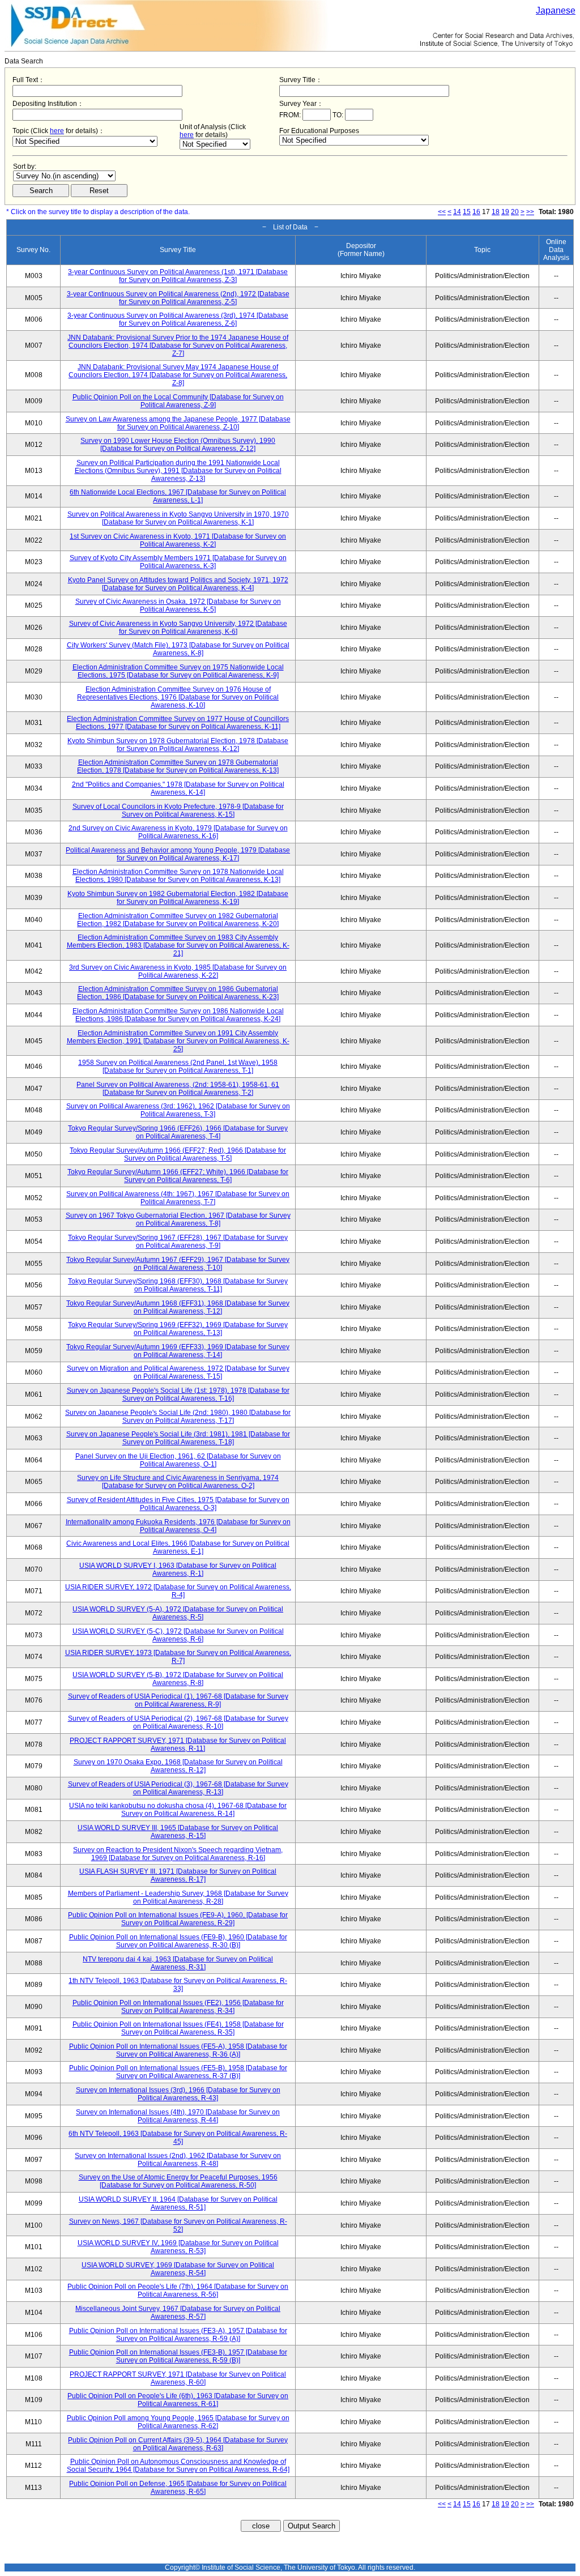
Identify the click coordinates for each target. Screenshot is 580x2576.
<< (442, 212)
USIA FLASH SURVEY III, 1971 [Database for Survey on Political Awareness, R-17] (178, 1875)
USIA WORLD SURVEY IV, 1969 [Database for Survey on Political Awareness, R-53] (178, 2247)
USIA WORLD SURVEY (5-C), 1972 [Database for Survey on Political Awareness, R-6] (178, 1635)
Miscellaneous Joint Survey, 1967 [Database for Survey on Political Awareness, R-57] (178, 2313)
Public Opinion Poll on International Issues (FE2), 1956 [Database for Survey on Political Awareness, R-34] (178, 2007)
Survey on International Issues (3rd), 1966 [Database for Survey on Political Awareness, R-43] (178, 2094)
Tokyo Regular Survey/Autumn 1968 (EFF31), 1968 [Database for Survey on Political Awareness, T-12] (178, 1307)
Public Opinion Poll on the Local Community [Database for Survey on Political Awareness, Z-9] (178, 401)
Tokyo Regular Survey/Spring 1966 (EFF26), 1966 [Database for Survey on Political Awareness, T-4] (178, 1132)
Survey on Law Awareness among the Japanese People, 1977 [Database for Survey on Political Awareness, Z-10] (178, 423)
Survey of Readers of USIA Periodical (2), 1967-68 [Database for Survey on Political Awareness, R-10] (178, 1722)
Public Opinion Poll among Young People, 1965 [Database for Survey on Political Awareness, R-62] (178, 2422)
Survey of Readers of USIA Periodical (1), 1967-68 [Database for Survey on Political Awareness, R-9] (178, 1700)
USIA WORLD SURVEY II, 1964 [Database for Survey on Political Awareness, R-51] (178, 2203)
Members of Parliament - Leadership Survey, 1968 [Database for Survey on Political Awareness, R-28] (178, 1897)
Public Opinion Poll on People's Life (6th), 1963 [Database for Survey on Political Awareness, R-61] (178, 2400)
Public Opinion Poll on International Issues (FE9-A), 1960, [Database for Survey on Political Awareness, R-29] (178, 1919)
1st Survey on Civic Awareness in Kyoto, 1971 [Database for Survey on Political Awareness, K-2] (178, 540)
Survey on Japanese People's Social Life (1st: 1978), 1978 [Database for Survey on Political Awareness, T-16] (178, 1394)
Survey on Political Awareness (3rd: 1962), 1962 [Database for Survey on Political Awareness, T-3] (178, 1110)
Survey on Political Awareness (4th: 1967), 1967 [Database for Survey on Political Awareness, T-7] (178, 1198)
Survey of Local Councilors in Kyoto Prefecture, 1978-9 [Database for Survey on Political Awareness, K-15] (178, 811)
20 (515, 212)
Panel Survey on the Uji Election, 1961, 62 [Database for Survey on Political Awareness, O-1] (178, 1460)
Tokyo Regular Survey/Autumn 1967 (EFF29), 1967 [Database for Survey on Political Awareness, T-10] (178, 1264)
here (57, 131)
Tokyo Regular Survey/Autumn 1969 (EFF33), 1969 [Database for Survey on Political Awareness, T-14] (178, 1351)
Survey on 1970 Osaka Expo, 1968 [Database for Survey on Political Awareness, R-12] (178, 1766)
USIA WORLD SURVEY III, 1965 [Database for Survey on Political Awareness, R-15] (178, 1832)
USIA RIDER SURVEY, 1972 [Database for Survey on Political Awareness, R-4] (178, 1591)
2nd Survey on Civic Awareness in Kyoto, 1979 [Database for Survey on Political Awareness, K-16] (178, 832)
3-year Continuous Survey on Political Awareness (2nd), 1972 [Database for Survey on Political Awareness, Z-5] (178, 298)
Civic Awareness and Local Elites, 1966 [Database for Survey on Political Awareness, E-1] (178, 1547)
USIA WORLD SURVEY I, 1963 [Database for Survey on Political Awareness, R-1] (178, 1570)
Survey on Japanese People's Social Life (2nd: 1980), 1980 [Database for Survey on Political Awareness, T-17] (178, 1417)
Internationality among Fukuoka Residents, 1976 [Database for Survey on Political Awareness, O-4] (178, 1526)
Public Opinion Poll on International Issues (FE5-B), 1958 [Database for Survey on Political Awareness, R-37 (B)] (178, 2072)
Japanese (556, 10)
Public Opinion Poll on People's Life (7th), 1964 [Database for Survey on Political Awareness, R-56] (178, 2291)
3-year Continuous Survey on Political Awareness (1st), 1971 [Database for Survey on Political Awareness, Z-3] (178, 276)
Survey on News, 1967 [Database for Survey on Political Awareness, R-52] (178, 2225)
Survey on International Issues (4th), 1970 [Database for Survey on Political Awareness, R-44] (178, 2116)
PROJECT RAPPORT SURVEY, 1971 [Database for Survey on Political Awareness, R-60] (178, 2378)
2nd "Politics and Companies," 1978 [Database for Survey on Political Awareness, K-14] (178, 788)
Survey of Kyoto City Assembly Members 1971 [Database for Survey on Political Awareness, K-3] (178, 562)
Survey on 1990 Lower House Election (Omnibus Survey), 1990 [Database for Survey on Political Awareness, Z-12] (178, 445)
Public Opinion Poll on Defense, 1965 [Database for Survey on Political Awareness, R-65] (178, 2488)
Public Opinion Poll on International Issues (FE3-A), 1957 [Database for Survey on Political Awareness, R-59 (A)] (178, 2335)
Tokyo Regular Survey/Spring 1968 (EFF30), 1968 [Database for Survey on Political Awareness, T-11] (178, 1285)
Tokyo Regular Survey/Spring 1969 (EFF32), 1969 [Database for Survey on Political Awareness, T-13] (178, 1329)
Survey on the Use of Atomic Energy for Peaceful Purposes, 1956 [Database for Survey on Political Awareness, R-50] (178, 2181)
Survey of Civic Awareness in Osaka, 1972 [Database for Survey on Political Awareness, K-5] (178, 605)
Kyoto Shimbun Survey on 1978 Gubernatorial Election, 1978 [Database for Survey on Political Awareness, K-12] (178, 745)
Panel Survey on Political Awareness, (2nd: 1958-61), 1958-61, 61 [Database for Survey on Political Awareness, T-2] (178, 1089)
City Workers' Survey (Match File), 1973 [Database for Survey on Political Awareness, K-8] (178, 649)
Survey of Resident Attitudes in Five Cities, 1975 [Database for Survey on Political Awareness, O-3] (178, 1504)
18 (496, 212)
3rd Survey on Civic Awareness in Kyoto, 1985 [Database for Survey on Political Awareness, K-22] (178, 971)
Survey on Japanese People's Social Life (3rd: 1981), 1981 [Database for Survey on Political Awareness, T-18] (178, 1438)
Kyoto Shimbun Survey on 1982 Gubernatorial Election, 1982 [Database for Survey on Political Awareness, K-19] (178, 898)
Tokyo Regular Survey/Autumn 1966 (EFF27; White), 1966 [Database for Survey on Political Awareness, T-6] (178, 1176)
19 (505, 212)
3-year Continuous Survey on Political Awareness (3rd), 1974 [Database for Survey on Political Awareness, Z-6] (178, 319)
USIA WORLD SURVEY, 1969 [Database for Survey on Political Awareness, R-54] (178, 2269)
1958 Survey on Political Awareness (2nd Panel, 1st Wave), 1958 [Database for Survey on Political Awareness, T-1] (178, 1067)
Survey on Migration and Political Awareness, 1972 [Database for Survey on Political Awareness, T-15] (178, 1372)
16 (476, 212)
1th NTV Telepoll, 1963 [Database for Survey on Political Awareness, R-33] (178, 1985)
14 (457, 212)
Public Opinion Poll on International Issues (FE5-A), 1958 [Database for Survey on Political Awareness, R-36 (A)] (178, 2050)
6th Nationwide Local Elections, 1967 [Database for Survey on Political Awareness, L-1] (178, 496)
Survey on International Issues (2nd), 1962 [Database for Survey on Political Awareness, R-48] (178, 2160)
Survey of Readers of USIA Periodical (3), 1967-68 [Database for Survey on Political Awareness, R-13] (178, 1788)
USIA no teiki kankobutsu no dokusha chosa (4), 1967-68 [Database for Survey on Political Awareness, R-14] (178, 1810)
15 (467, 212)
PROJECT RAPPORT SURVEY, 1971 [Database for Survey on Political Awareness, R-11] (178, 1745)
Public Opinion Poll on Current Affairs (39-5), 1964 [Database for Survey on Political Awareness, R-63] (178, 2444)
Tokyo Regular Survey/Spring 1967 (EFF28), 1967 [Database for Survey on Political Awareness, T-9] (178, 1242)
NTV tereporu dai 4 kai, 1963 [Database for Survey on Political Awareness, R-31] (178, 1963)
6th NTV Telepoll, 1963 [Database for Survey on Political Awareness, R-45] (178, 2138)
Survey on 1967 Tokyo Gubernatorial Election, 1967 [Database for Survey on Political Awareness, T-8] (178, 1219)
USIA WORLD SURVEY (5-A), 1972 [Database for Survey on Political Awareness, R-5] (178, 1613)
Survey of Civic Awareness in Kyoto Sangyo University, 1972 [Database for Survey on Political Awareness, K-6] (178, 628)
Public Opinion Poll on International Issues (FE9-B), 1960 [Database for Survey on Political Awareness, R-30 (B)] (178, 1941)
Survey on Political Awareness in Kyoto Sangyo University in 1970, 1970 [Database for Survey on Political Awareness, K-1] (178, 518)
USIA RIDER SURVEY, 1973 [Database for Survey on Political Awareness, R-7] (178, 1657)
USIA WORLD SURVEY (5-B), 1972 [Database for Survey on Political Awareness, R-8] (178, 1679)
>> (530, 212)
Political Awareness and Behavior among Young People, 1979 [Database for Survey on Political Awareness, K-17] (178, 854)
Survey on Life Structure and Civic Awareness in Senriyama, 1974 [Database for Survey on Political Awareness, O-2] (178, 1482)
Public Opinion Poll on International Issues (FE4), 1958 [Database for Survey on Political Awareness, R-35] (178, 2028)
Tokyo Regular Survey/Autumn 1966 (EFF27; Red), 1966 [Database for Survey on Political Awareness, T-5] (178, 1154)
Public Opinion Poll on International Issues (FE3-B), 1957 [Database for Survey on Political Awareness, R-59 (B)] (178, 2356)
